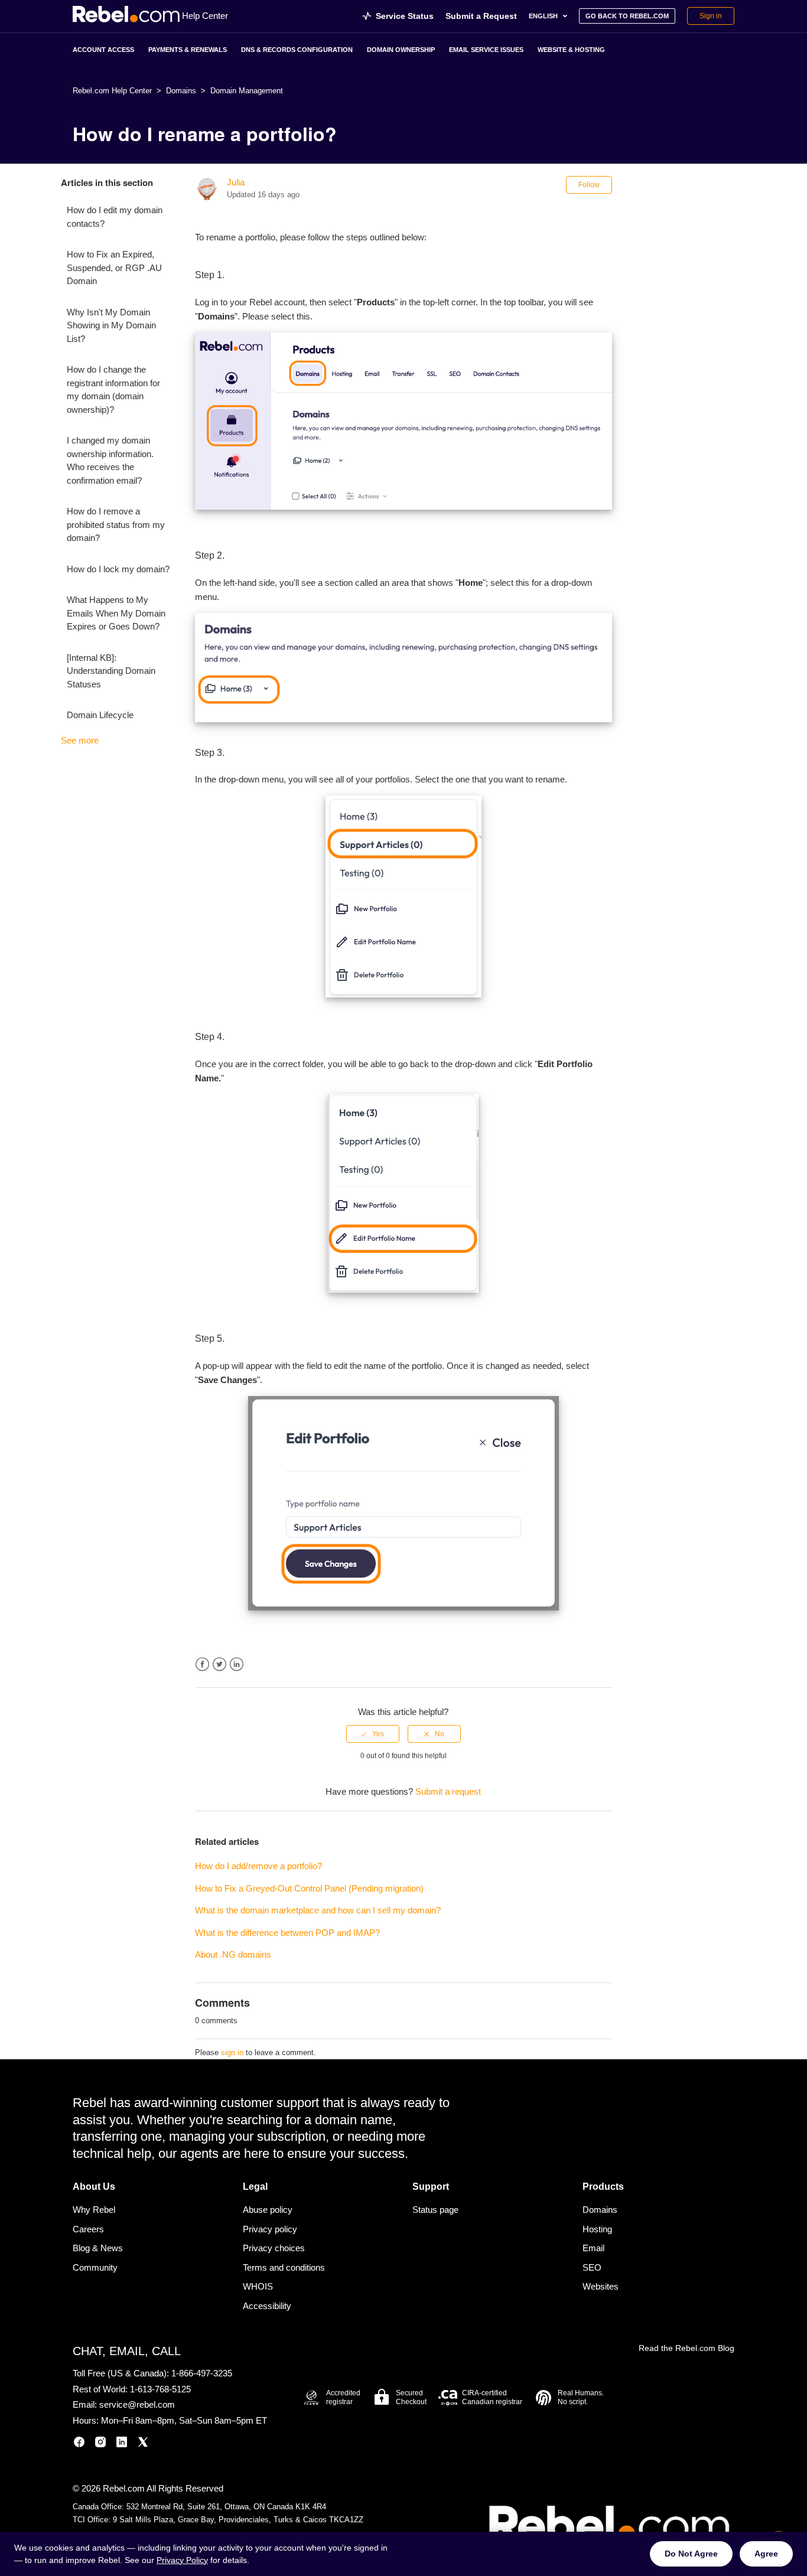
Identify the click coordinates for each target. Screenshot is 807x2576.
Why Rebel (94, 2210)
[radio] (373, 1734)
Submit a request (448, 1791)
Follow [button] (589, 185)
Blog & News (98, 2248)
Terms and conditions (284, 2267)
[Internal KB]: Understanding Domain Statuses (111, 671)
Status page (435, 2210)
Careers (88, 2229)
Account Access (103, 50)
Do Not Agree (691, 2554)
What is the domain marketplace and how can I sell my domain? (318, 1910)
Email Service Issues (486, 50)
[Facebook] (79, 2444)
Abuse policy (268, 2210)
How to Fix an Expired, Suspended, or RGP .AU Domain (114, 268)
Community (95, 2267)
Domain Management (247, 91)
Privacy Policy (182, 2560)
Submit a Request (481, 16)
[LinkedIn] (122, 2444)
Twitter (219, 1664)
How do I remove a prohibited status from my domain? (116, 524)
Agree (766, 2554)
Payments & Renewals (188, 50)
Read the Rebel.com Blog (686, 2348)
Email (593, 2248)
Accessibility (267, 2306)
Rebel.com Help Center (112, 91)
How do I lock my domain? (118, 569)
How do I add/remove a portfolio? (258, 1866)
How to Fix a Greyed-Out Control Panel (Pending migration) (309, 1888)
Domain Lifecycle (100, 715)
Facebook (202, 1664)
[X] (143, 2444)
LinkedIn (237, 1664)
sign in (232, 2052)
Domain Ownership (401, 50)
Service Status (405, 16)
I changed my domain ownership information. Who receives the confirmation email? (110, 460)
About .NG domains (233, 1954)
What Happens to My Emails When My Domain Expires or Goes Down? (116, 613)
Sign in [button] (711, 16)
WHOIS (258, 2286)
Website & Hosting (571, 50)
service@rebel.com (137, 2404)
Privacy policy (270, 2229)
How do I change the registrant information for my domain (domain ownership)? (113, 389)
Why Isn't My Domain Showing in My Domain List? (111, 325)
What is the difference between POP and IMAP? (287, 1933)
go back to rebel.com (627, 16)
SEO (592, 2267)
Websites (601, 2286)
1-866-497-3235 (202, 2373)
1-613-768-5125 (160, 2389)
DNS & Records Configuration (297, 50)
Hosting (597, 2229)
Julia (236, 182)
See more (80, 740)
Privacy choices (274, 2248)
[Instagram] (100, 2444)
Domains (181, 91)
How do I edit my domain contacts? (115, 217)
